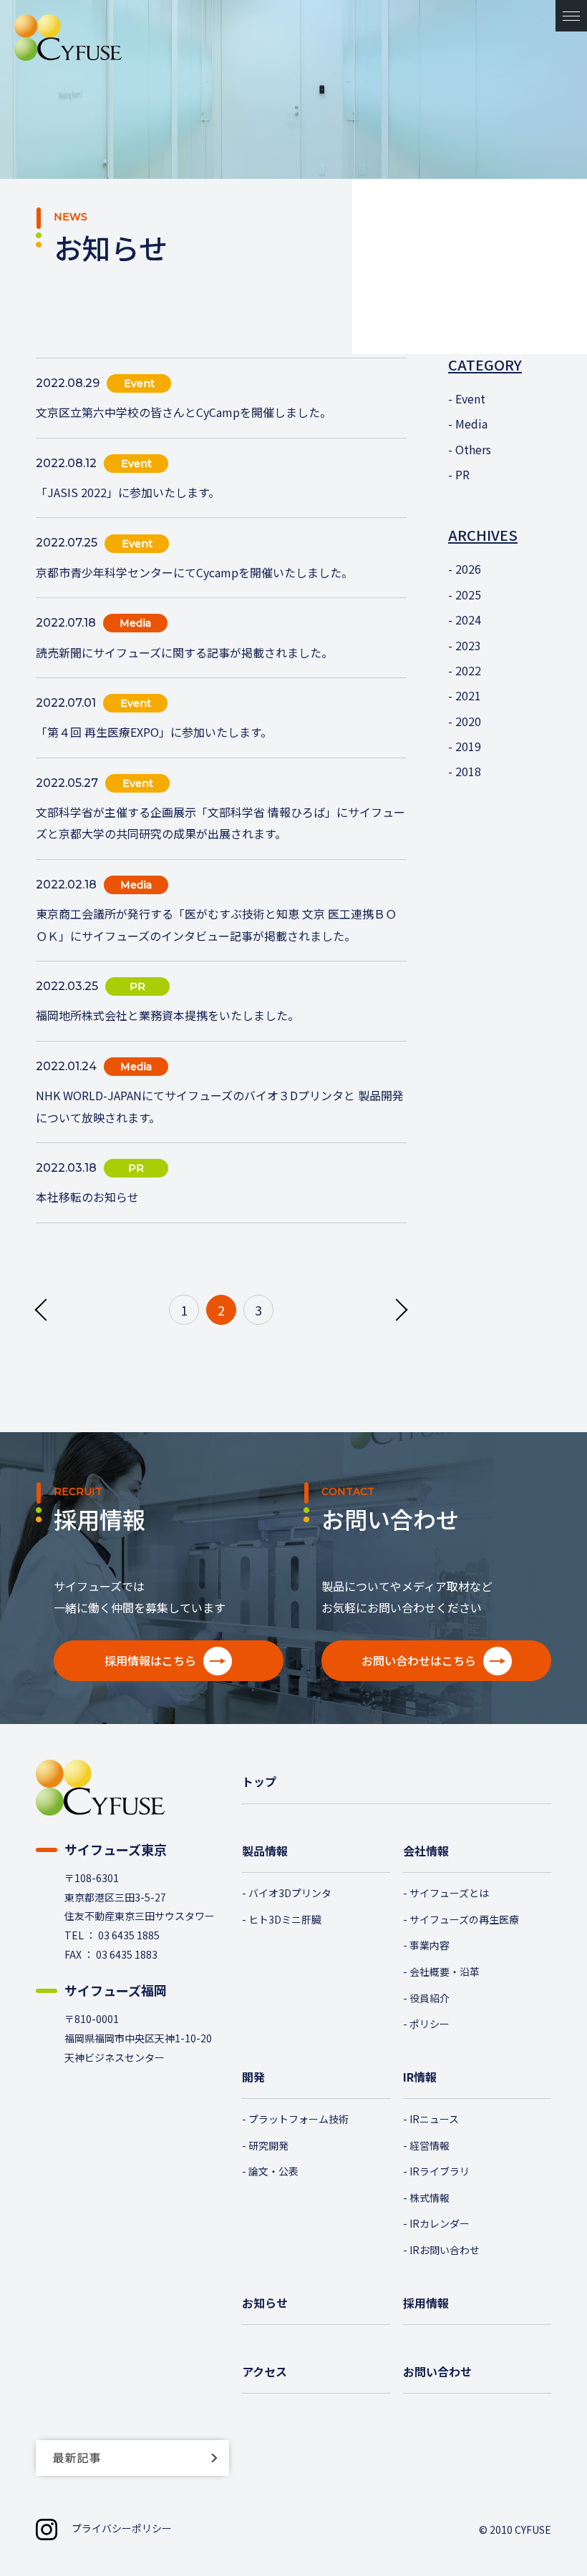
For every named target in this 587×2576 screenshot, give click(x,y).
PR (462, 474)
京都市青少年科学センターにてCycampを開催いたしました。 (194, 572)
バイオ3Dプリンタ (290, 1893)
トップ (259, 1781)
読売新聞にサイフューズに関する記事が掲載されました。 (184, 652)
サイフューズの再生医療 (464, 1919)
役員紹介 (430, 1998)
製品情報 (265, 1851)
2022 (468, 670)
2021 (468, 695)
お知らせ (265, 2303)
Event (470, 398)
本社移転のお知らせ (87, 1197)
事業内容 (430, 1945)
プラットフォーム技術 (299, 2119)
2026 (468, 569)
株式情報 (430, 2198)
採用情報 (426, 2303)
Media (471, 423)
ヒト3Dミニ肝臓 (285, 1919)
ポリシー (430, 2024)
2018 (468, 771)
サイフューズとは (449, 1893)
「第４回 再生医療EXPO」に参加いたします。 (154, 732)
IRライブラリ (440, 2171)
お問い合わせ (437, 2371)
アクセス (265, 2371)
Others (473, 449)
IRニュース (434, 2119)
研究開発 (268, 2145)
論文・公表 (273, 2171)
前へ (45, 1309)
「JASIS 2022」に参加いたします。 (128, 492)
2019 (468, 746)
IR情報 (420, 2077)
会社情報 (426, 1851)
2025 (468, 594)
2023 (468, 645)
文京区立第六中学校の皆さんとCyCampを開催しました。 (184, 412)
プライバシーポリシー (122, 2528)
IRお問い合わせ (445, 2250)
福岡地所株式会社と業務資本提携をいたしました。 (168, 1015)
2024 (468, 619)
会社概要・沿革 (445, 1972)
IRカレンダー (440, 2223)
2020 (468, 721)
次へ (397, 1309)
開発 (253, 2077)
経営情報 (430, 2145)
